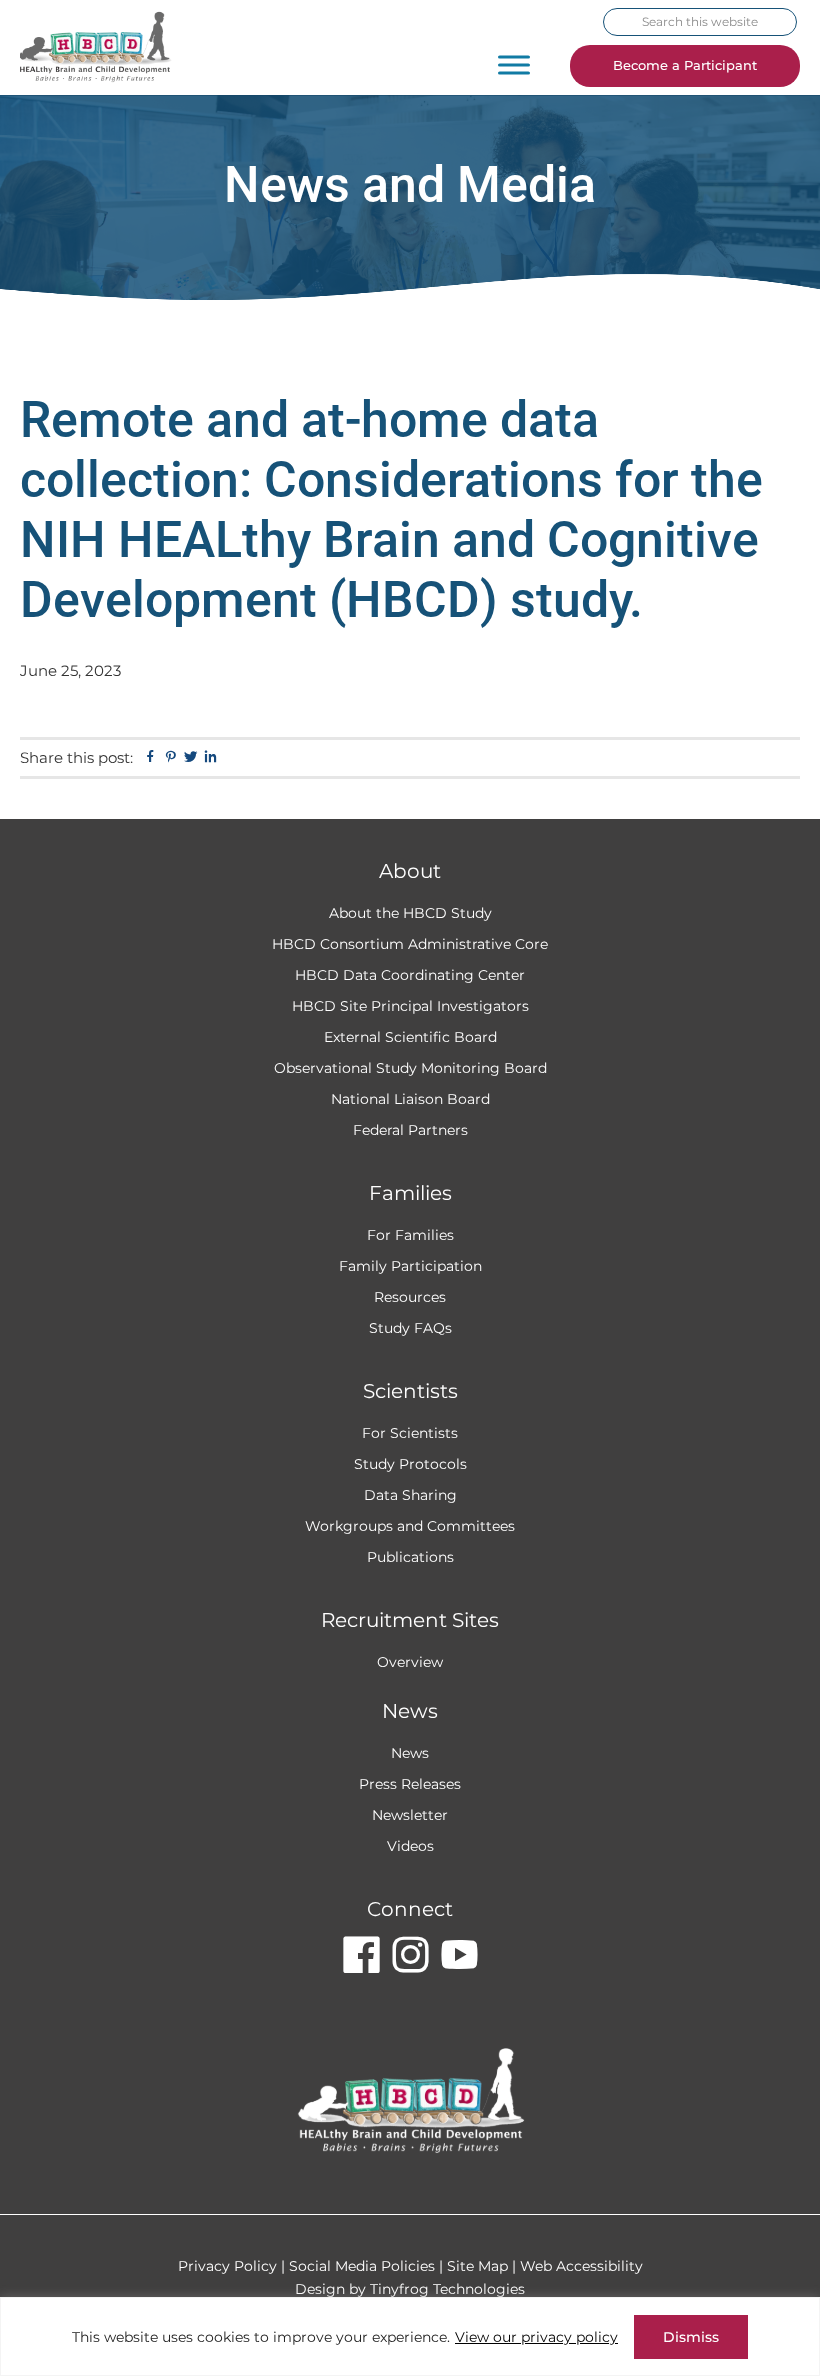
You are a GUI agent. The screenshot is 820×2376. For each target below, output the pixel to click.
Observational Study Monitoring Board (410, 1068)
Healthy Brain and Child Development (115, 47)
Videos (410, 1846)
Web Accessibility (581, 2266)
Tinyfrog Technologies (447, 2289)
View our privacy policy (536, 2337)
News (410, 1753)
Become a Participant (685, 65)
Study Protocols (410, 1464)
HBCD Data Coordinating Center (410, 975)
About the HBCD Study (410, 913)
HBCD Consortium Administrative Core (410, 944)
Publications (410, 1557)
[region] (410, 2336)
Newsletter (410, 1815)
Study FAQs (410, 1328)
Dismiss (691, 2337)
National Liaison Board (410, 1099)
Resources (410, 1297)
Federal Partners (410, 1130)
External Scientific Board (410, 1037)
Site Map (477, 2266)
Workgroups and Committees (410, 1526)
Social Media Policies (362, 2266)
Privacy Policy (227, 2266)
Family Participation (410, 1266)
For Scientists (410, 1433)
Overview (410, 1662)
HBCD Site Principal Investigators (410, 1006)
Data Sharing (410, 1495)
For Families (410, 1235)
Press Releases (410, 1784)
